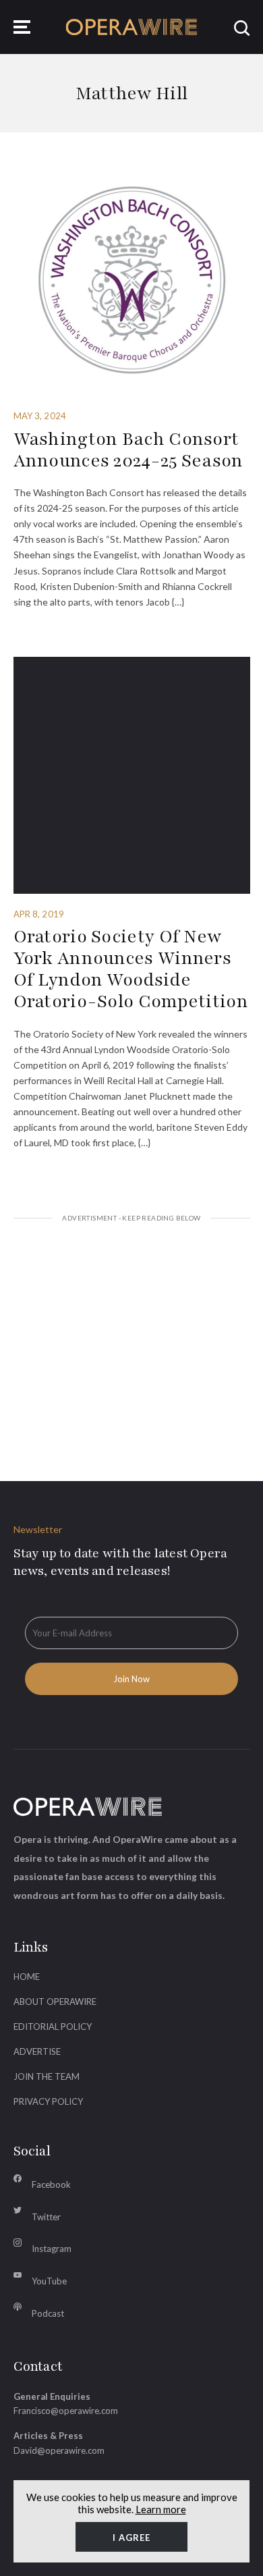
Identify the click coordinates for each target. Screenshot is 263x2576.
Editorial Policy (53, 2027)
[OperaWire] (132, 27)
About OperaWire (55, 2002)
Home (27, 1977)
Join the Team (47, 2076)
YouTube (49, 2281)
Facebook (51, 2184)
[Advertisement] (132, 1335)
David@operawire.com (59, 2450)
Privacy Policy (48, 2101)
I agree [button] (131, 2538)
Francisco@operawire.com (66, 2411)
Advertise (37, 2051)
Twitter (46, 2217)
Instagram (52, 2249)
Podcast (48, 2313)
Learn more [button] (161, 2509)
